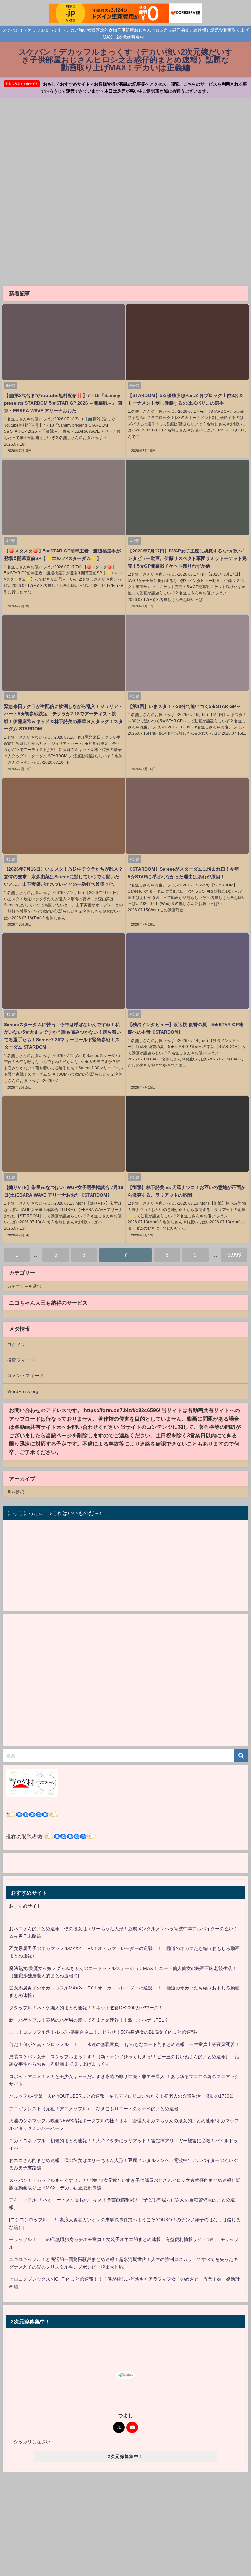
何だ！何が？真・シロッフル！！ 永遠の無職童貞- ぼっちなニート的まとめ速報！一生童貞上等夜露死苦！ (124, 2044)
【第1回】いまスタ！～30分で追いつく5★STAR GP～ (184, 706)
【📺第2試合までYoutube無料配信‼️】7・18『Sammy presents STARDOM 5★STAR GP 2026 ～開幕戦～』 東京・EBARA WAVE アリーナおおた (63, 403)
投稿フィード (21, 1360)
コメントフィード (25, 1376)
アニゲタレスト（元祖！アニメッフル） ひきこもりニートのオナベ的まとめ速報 (94, 2109)
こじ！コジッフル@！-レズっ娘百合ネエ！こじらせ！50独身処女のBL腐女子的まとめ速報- (103, 2032)
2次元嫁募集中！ (125, 2456)
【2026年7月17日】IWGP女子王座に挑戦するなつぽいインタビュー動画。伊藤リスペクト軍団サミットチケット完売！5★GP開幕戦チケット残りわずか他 (187, 558)
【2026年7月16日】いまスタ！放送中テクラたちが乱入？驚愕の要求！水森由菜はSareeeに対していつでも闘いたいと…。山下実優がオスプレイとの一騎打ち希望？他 (63, 877)
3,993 (234, 1255)
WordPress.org (23, 1391)
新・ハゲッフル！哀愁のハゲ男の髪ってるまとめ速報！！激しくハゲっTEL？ (89, 2020)
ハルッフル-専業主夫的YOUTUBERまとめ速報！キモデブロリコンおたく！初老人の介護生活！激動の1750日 (122, 2096)
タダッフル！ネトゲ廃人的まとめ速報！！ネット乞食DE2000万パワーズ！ (86, 2008)
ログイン (16, 1345)
